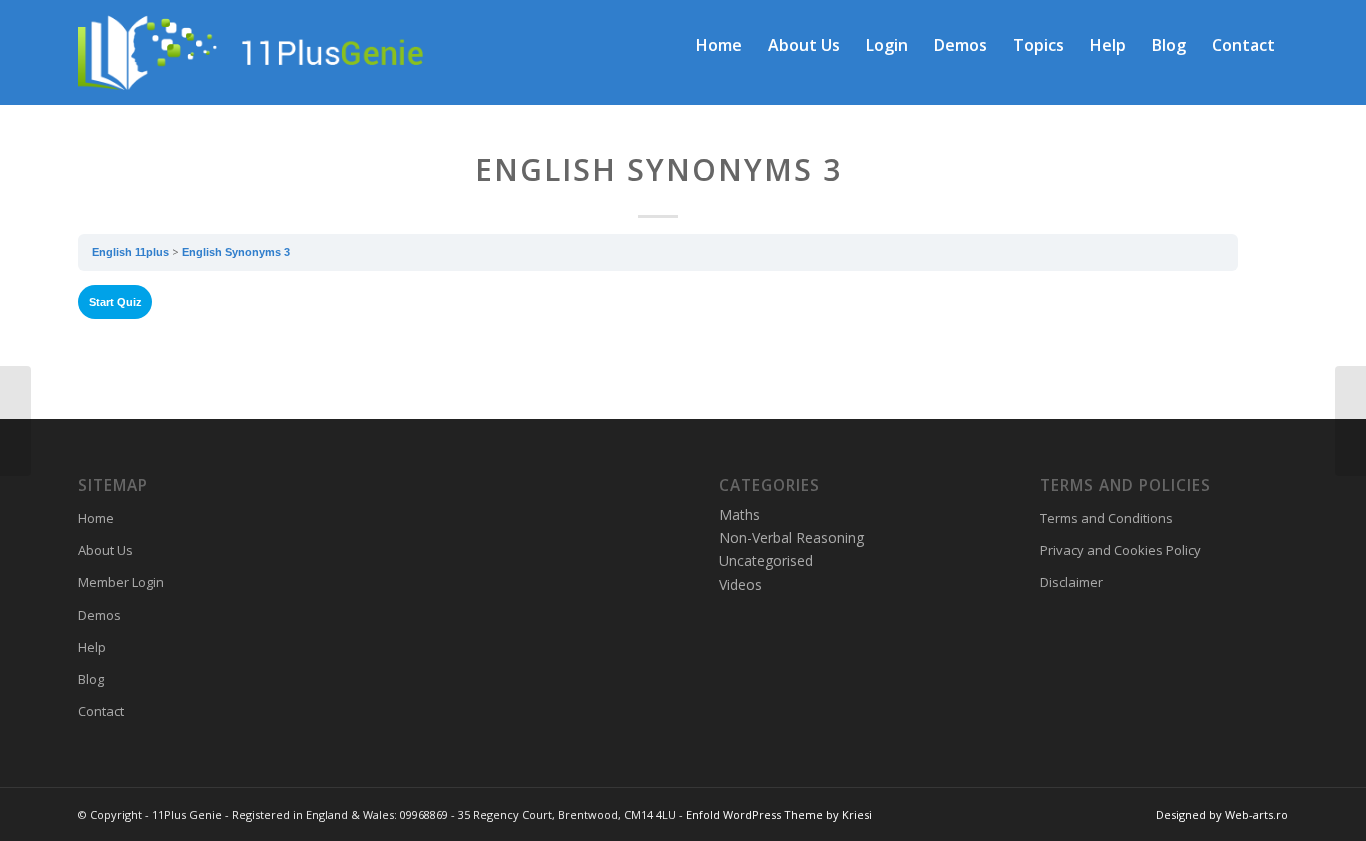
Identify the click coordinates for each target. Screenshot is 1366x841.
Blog (91, 679)
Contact (101, 711)
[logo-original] (286, 45)
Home (96, 518)
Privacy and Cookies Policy (1120, 550)
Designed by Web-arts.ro (1222, 814)
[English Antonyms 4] (15, 421)
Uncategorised (766, 560)
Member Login (121, 582)
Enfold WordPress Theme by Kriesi (779, 814)
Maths (739, 514)
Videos (740, 584)
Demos (99, 615)
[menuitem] (719, 45)
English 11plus (130, 252)
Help (92, 647)
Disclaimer (1071, 582)
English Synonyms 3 (236, 252)
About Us (105, 550)
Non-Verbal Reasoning (791, 537)
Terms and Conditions (1106, 518)
